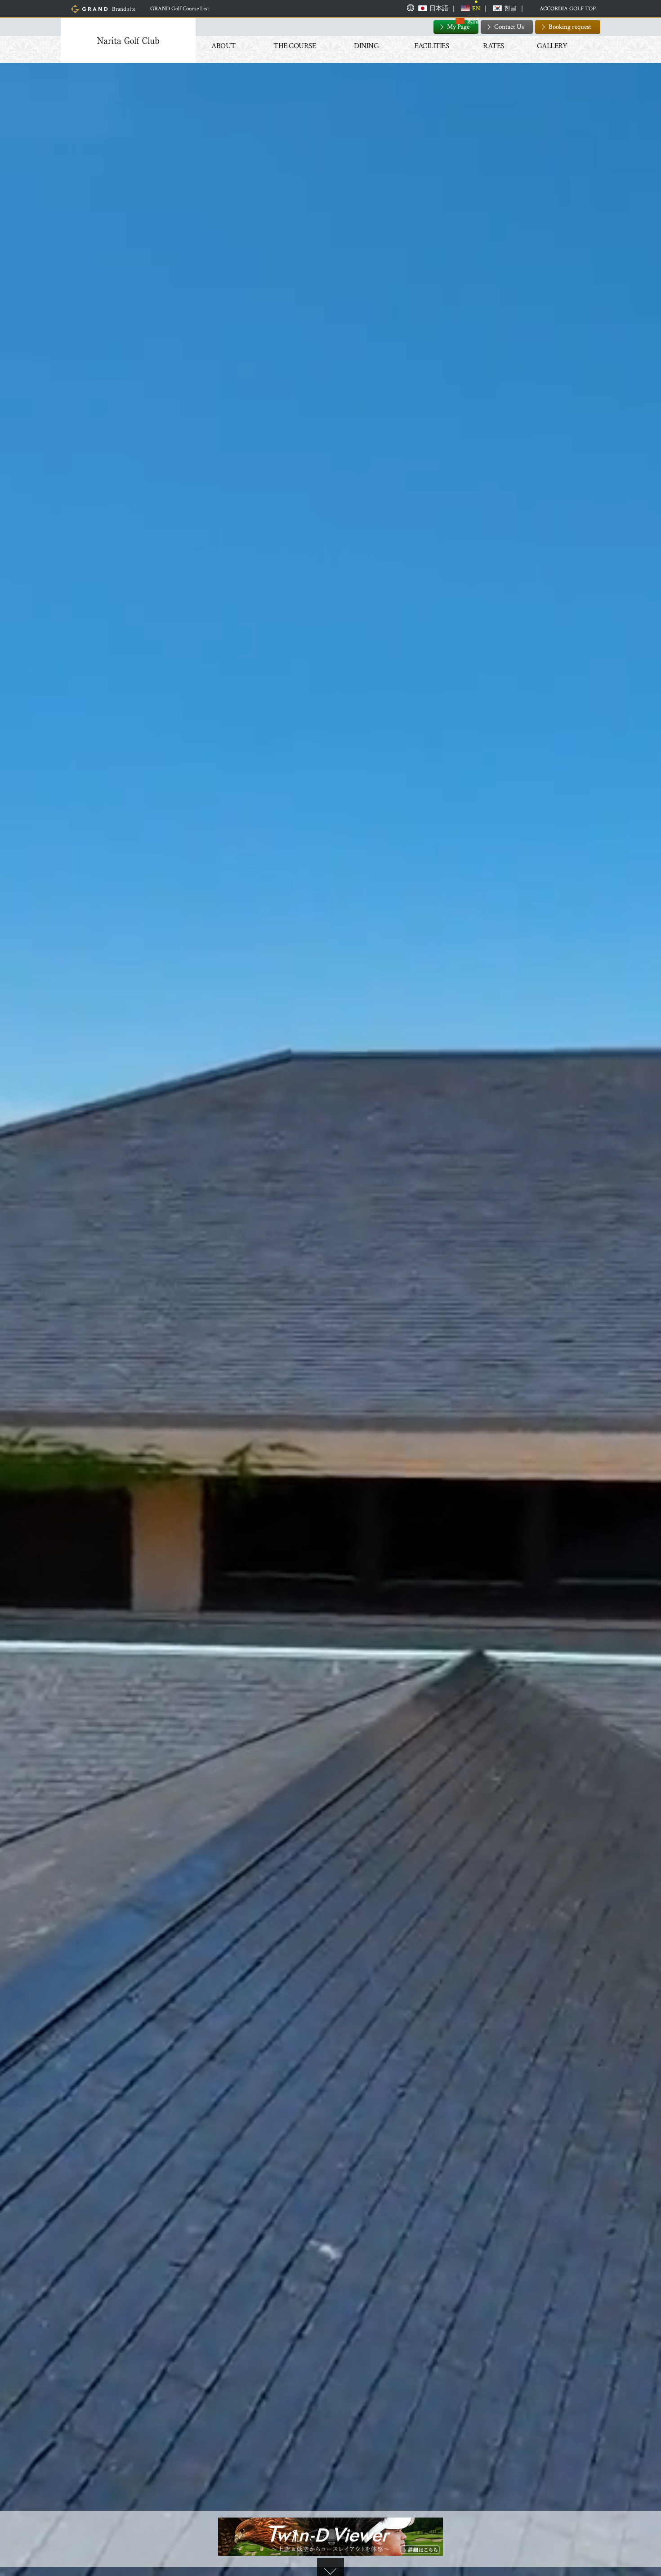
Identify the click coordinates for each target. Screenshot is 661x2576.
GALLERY (552, 46)
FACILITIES (431, 46)
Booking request (570, 27)
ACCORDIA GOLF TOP (568, 9)
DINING (366, 46)
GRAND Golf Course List (180, 9)
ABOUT (223, 46)
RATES (494, 46)
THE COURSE (295, 46)
